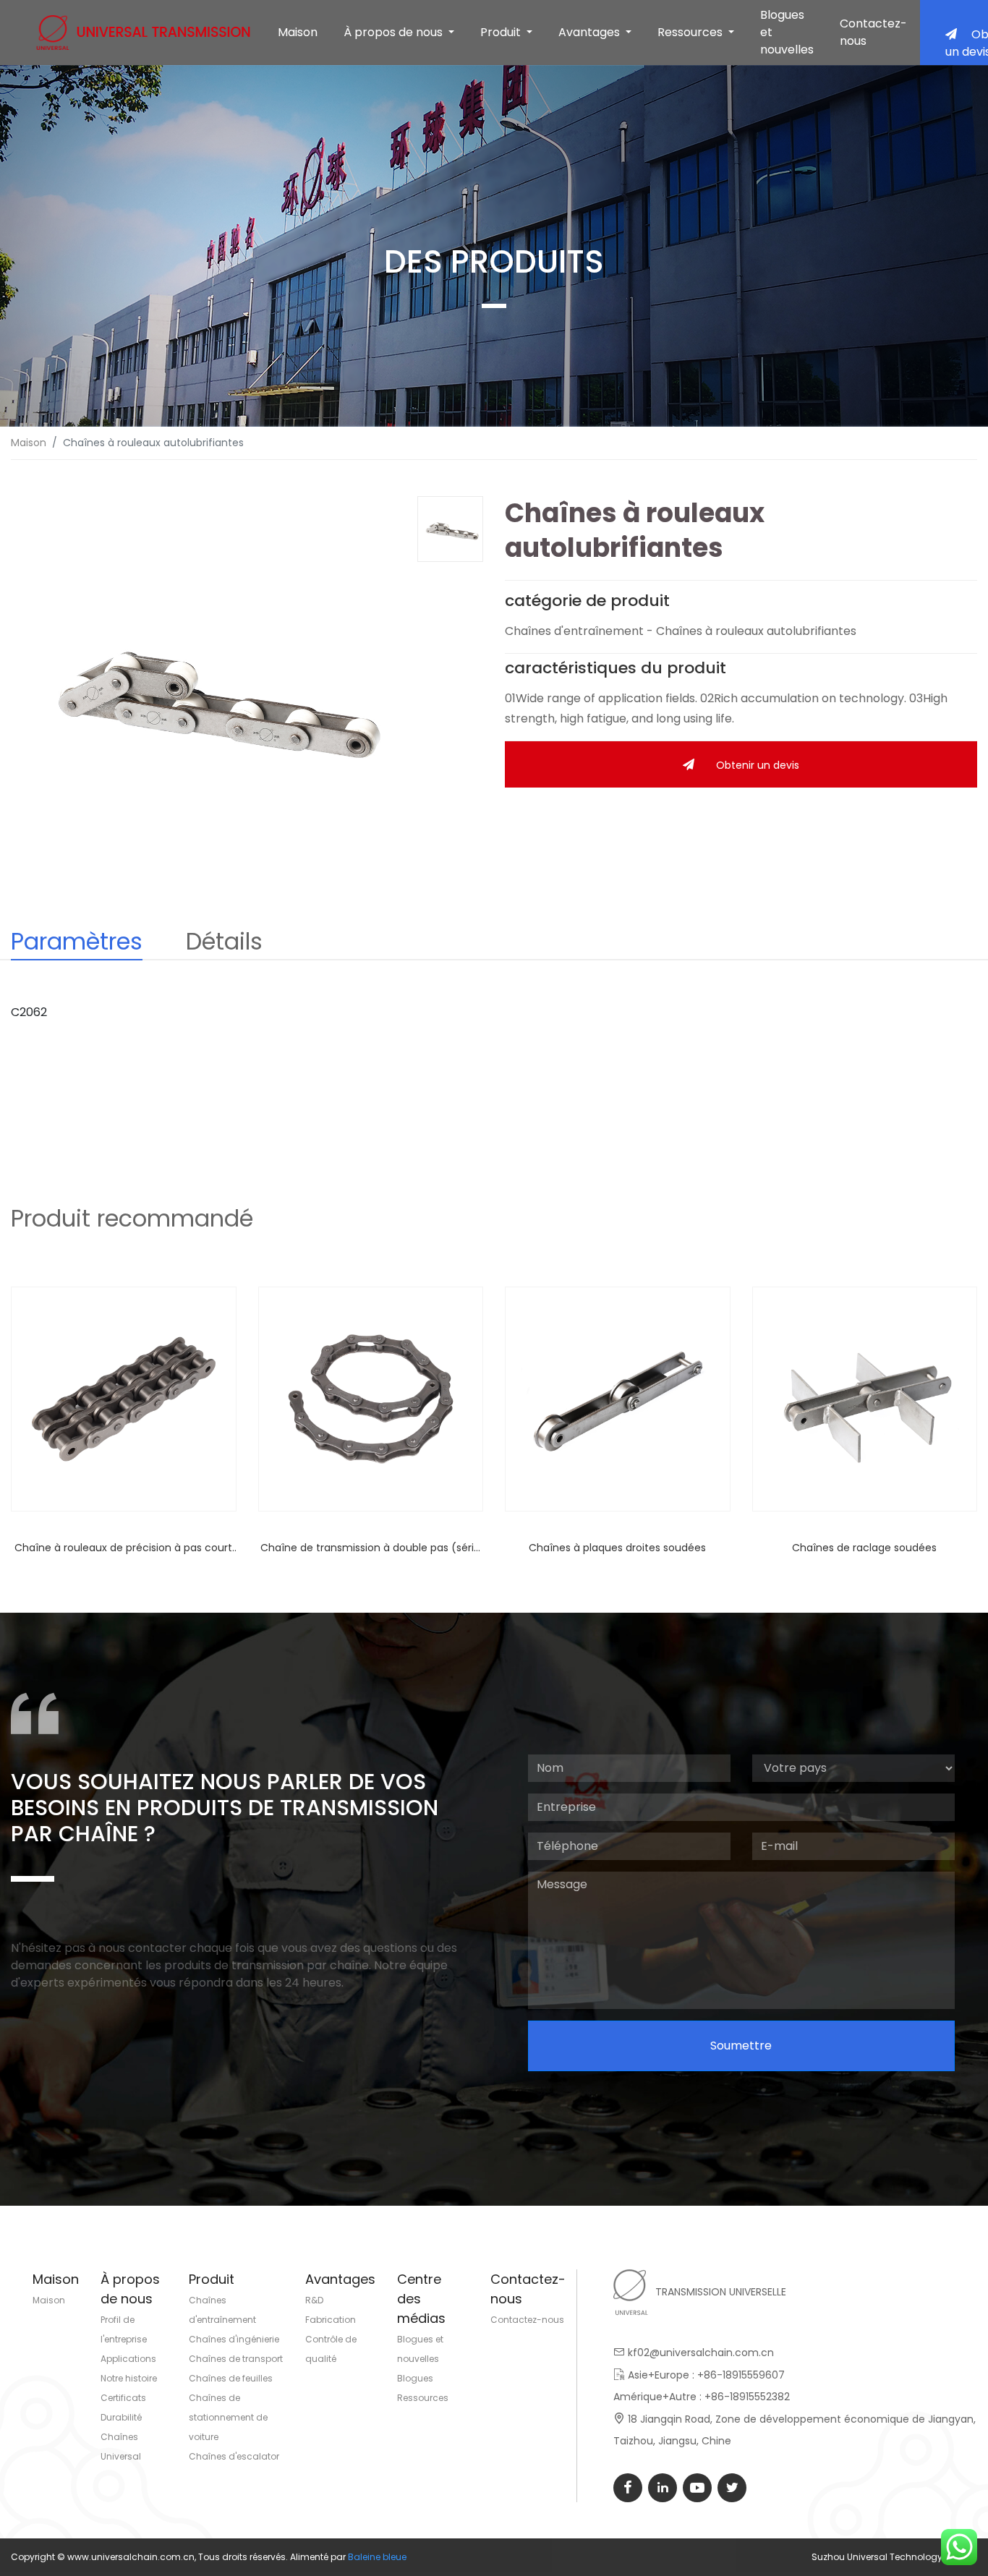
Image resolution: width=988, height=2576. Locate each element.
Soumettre (741, 2046)
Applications (128, 2359)
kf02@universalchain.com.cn (701, 2353)
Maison (298, 32)
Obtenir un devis (758, 765)
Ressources (423, 2398)
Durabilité (121, 2417)
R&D (314, 2300)
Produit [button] (502, 32)
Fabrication (331, 2320)
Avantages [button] (591, 32)
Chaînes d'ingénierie (234, 2339)
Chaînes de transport (236, 2359)
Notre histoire (129, 2378)
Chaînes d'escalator (234, 2456)
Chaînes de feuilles (231, 2378)
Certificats (123, 2398)
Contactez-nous (873, 32)
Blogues (415, 2378)
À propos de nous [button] (395, 32)
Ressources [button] (691, 32)
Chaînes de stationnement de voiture (228, 2417)
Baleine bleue (377, 2557)
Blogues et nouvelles (787, 32)
